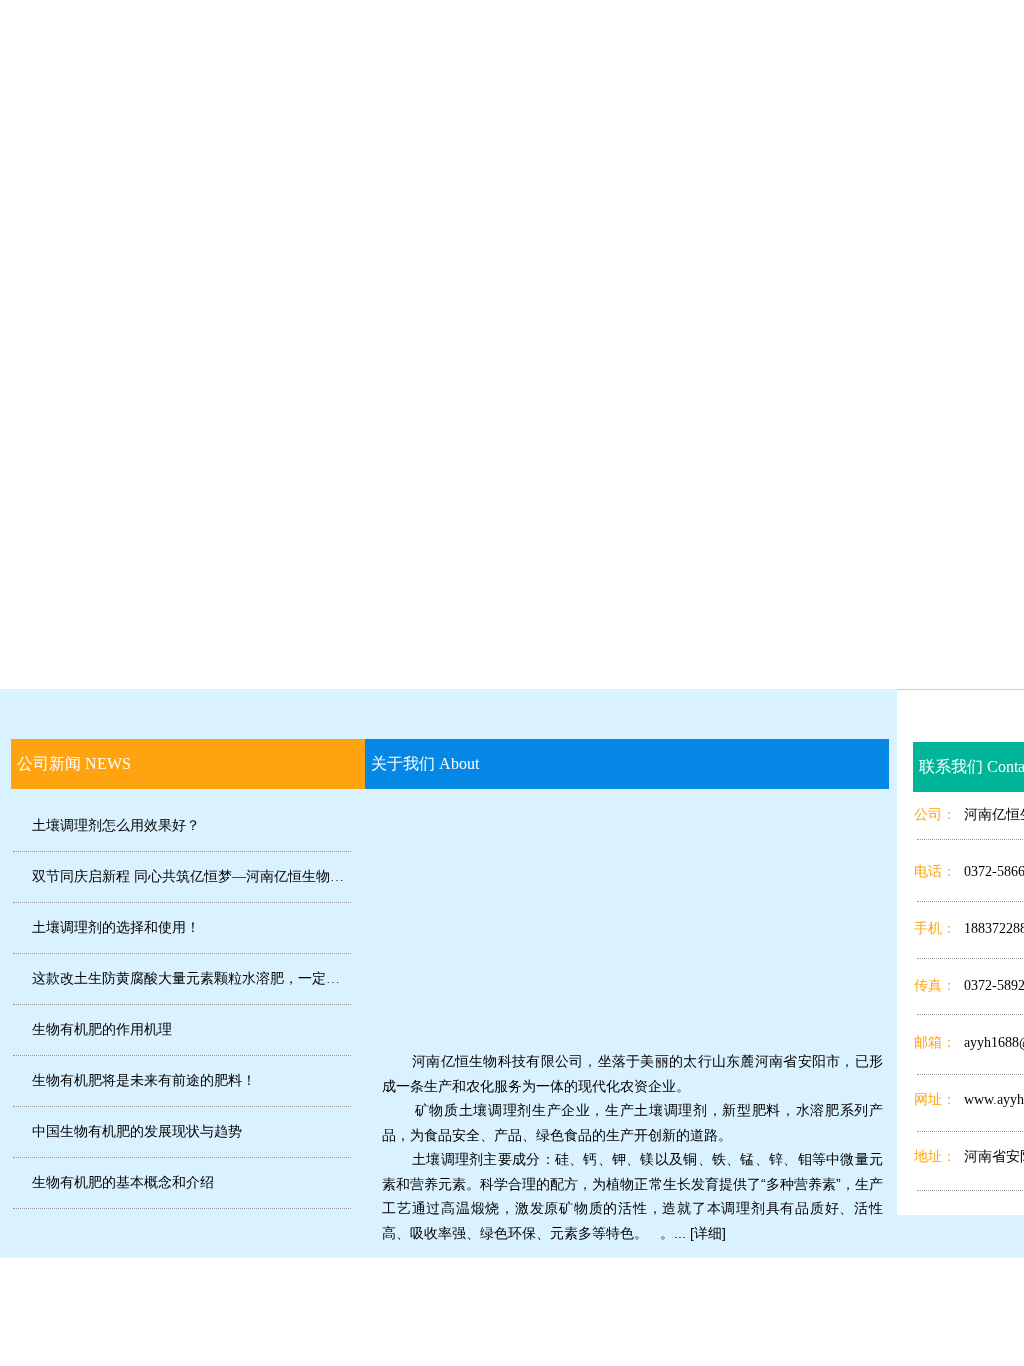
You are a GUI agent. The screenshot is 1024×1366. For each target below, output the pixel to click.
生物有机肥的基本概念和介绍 (123, 1182)
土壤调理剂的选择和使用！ (116, 927)
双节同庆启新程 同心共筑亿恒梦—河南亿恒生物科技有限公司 (191, 876)
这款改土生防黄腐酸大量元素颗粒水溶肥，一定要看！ (191, 978)
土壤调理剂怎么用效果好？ (116, 825)
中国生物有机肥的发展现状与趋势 (137, 1131)
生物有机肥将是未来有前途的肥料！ (144, 1080)
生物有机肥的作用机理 (102, 1029)
